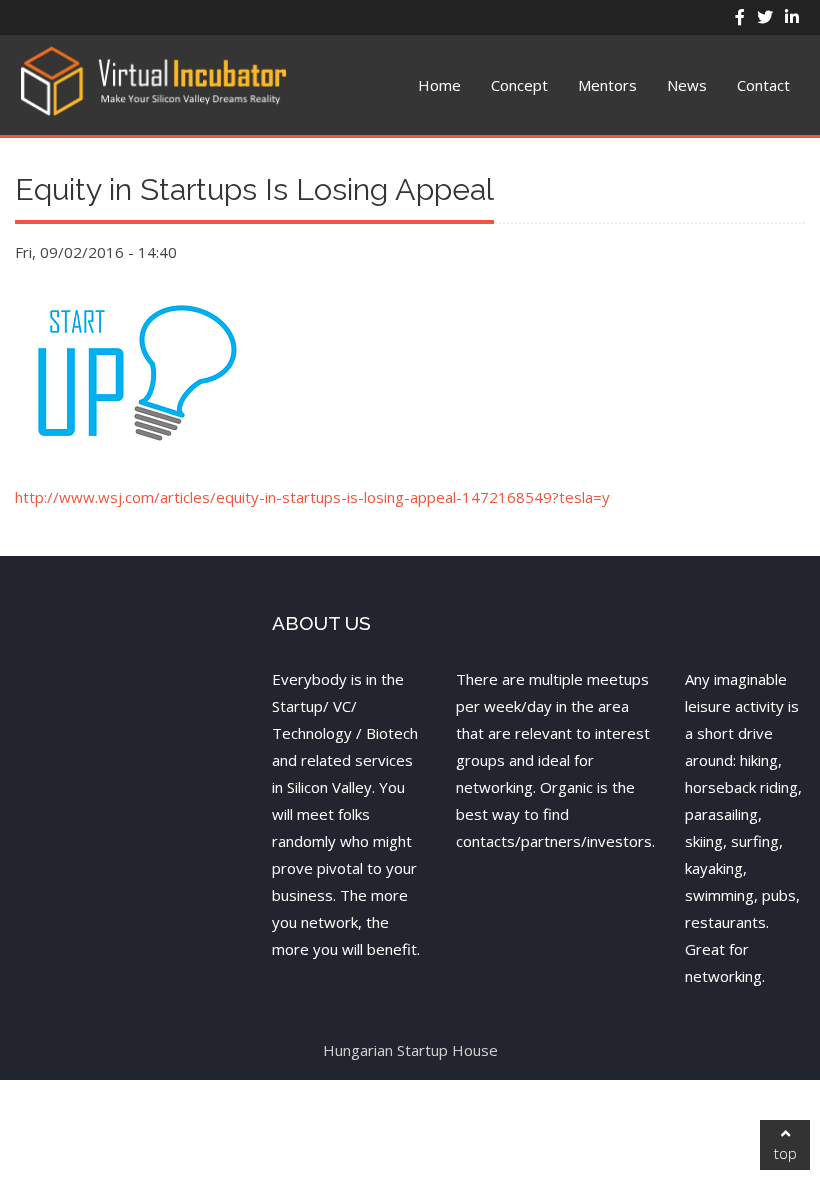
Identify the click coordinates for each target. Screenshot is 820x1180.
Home (439, 85)
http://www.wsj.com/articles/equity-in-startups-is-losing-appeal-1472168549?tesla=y (312, 497)
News (687, 85)
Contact (763, 85)
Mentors (607, 85)
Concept (519, 85)
